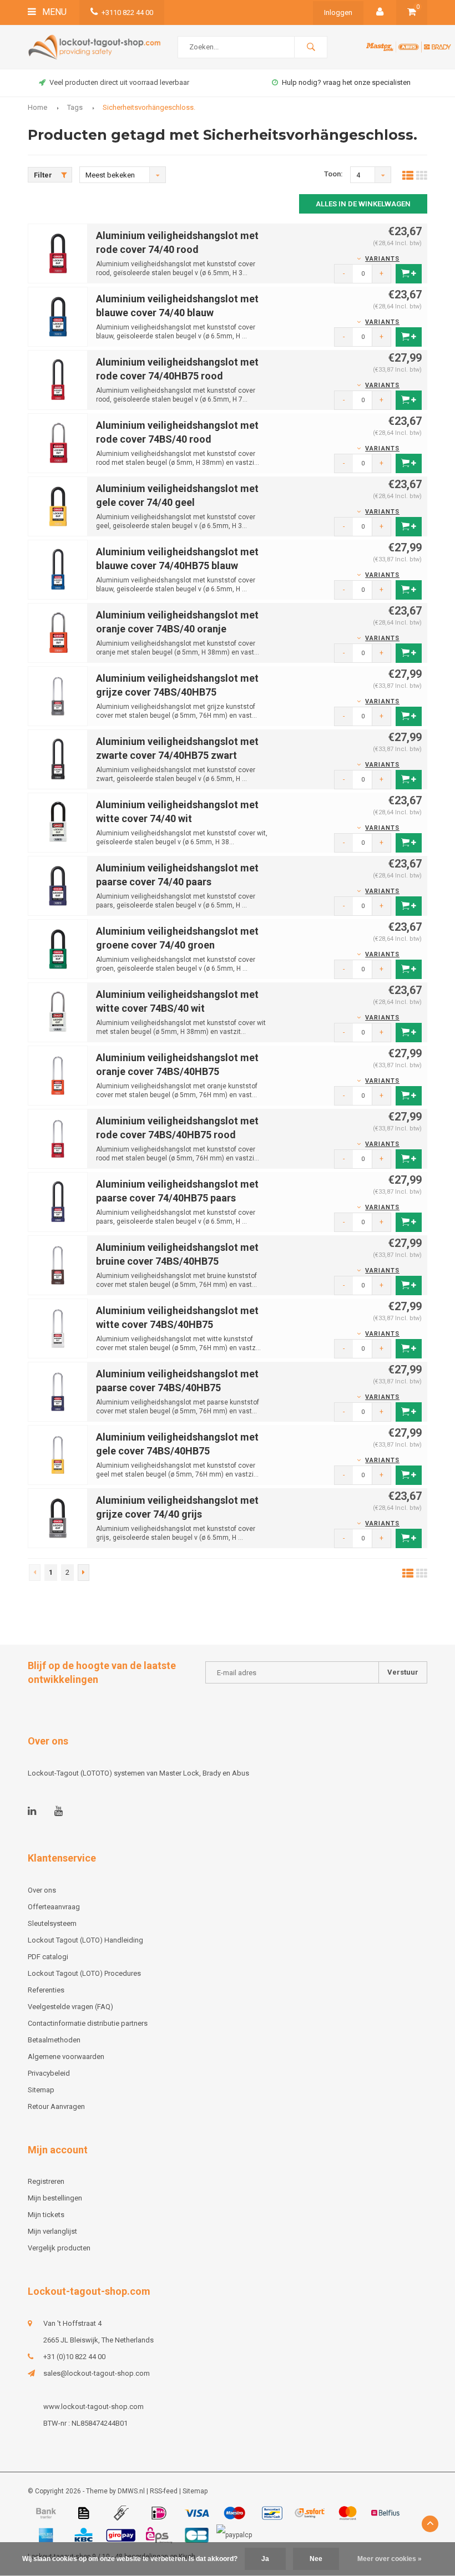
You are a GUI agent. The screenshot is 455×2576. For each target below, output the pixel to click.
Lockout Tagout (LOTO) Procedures (84, 1973)
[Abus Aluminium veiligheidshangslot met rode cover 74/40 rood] (58, 253)
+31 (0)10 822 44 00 (74, 2357)
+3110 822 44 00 (127, 12)
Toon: (333, 174)
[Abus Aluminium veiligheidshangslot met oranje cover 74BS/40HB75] (58, 1075)
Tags (75, 107)
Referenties (46, 1990)
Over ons (42, 1890)
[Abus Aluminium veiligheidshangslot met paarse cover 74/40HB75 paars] (58, 1201)
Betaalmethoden (54, 2040)
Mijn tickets (46, 2215)
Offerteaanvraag (54, 1907)
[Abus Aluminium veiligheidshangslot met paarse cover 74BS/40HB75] (58, 1391)
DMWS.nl (131, 2491)
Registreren (46, 2181)
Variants (382, 259)
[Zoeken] (311, 47)
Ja (265, 2559)
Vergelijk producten (59, 2248)
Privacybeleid (49, 2073)
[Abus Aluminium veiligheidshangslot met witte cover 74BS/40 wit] (58, 1011)
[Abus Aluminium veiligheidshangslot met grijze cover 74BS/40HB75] (58, 695)
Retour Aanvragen (56, 2106)
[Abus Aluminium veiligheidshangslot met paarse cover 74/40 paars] (58, 885)
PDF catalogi (48, 1957)
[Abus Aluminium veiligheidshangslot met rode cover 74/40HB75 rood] (58, 379)
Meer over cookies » (390, 2559)
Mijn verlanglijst (52, 2231)
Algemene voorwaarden (66, 2057)
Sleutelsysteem (52, 1923)
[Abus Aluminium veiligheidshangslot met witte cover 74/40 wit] (58, 822)
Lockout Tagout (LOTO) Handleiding (85, 1940)
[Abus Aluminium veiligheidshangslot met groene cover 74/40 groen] (58, 948)
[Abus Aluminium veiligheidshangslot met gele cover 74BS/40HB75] (58, 1454)
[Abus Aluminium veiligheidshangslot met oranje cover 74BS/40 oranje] (58, 632)
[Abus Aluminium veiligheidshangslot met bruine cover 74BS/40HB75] (58, 1264)
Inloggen (338, 12)
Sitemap (41, 2090)
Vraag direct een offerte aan (347, 82)
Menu (53, 12)
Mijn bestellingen (55, 2198)
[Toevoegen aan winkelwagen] (409, 274)
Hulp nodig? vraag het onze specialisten (119, 82)
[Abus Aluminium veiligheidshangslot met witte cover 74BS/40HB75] (58, 1328)
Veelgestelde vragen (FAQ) (70, 2007)
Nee (316, 2559)
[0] (412, 12)
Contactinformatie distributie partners (88, 2023)
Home (37, 107)
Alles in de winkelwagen (363, 204)
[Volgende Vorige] (84, 1573)
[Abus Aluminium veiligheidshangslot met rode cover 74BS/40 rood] (58, 442)
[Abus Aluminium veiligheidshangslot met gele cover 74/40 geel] (58, 506)
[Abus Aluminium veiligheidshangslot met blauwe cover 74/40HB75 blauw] (58, 569)
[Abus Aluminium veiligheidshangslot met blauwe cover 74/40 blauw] (58, 316)
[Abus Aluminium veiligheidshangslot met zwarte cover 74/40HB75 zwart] (58, 759)
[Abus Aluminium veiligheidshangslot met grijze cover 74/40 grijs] (58, 1517)
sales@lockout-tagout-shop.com (97, 2373)
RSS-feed (164, 2491)
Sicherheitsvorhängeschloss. (149, 107)
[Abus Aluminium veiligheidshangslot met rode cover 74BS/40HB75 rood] (58, 1138)
